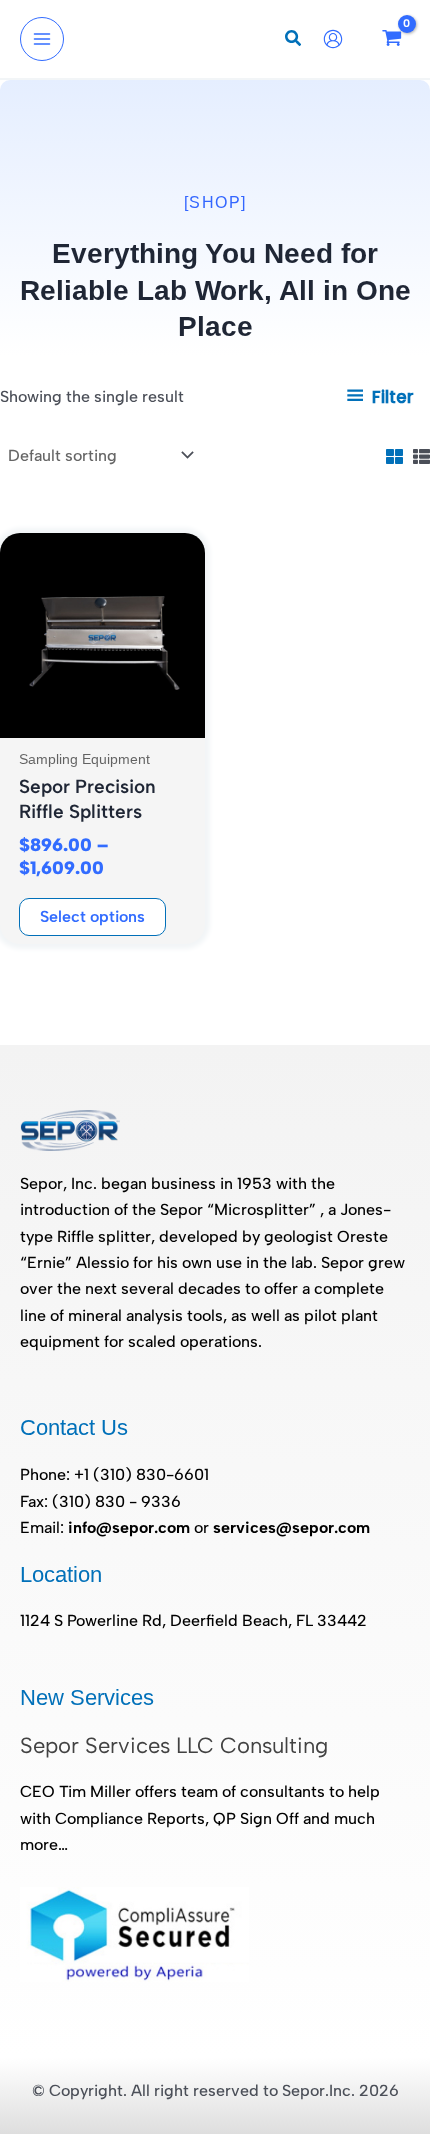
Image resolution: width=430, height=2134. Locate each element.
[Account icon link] (338, 39)
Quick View (103, 718)
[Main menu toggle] (42, 39)
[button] (294, 41)
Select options (92, 916)
